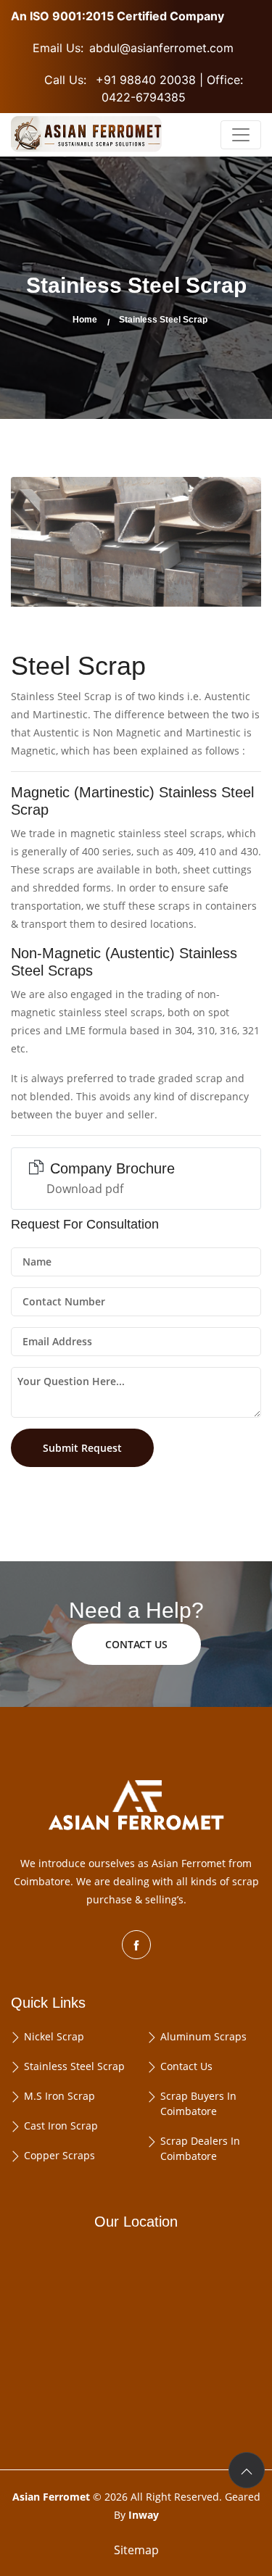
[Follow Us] (136, 1945)
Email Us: (133, 48)
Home (85, 320)
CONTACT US (136, 1644)
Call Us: (144, 88)
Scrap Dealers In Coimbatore (200, 2148)
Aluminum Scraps (203, 2036)
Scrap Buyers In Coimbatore (198, 2103)
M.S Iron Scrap (59, 2096)
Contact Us (186, 2066)
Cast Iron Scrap (61, 2126)
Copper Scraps (59, 2155)
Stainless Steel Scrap (74, 2066)
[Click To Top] (247, 2470)
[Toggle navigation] (241, 135)
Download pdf (85, 1189)
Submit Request (82, 1448)
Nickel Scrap (54, 2036)
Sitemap (136, 2550)
